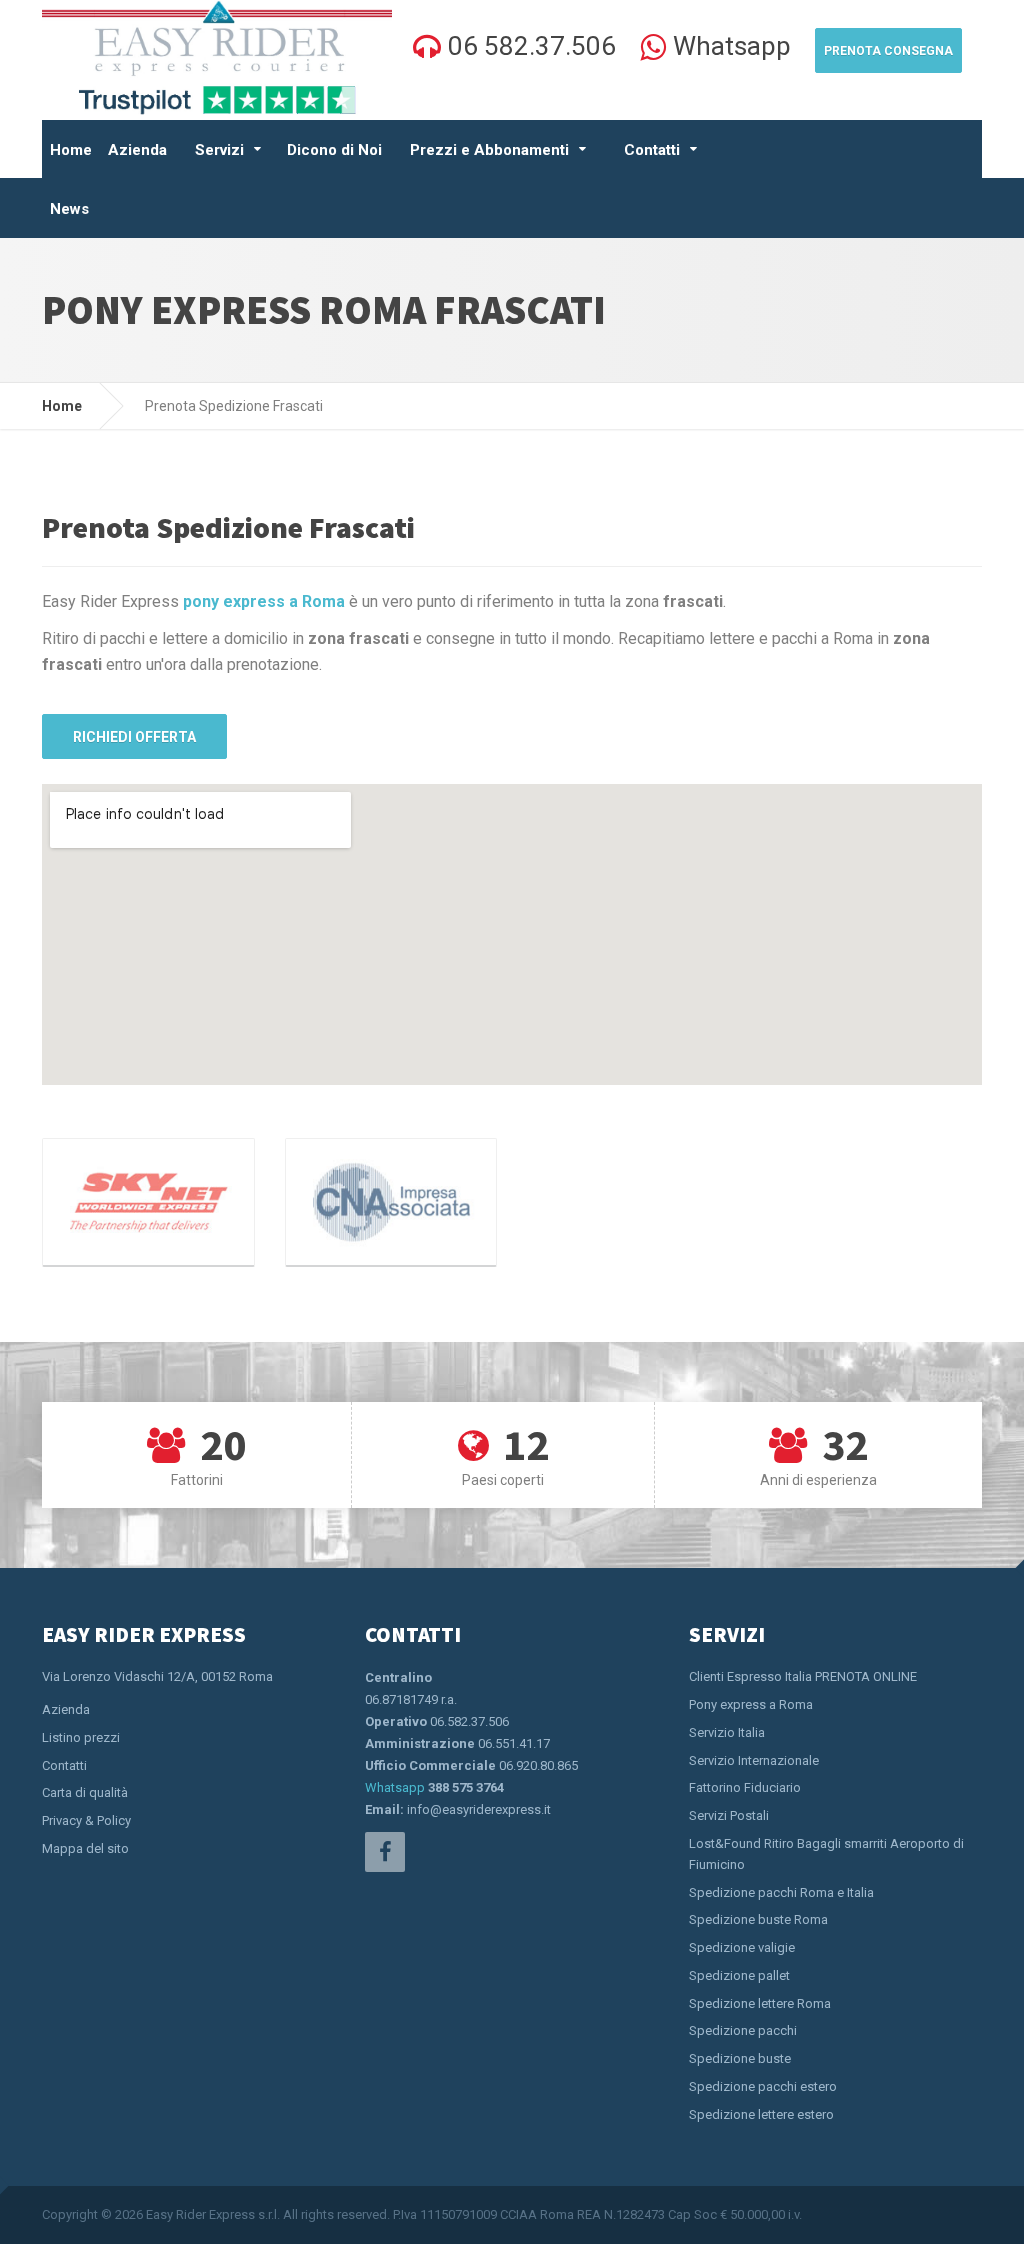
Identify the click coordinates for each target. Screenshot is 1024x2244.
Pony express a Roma (751, 1704)
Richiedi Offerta (134, 737)
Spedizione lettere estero (761, 2114)
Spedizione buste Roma (758, 1919)
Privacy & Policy (86, 1820)
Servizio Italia (727, 1732)
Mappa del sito (85, 1848)
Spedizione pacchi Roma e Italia (781, 1892)
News (69, 209)
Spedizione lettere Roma (760, 2003)
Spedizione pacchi (743, 2030)
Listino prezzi (81, 1737)
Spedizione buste (740, 2058)
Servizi (219, 150)
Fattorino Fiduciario (745, 1787)
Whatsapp (395, 1787)
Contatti (652, 150)
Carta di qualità (85, 1792)
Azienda (137, 150)
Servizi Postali (729, 1815)
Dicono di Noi (334, 150)
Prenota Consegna (888, 51)
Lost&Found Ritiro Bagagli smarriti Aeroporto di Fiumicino (826, 1854)
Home (71, 150)
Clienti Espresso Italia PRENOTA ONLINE (803, 1676)
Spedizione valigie (742, 1947)
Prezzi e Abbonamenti (489, 150)
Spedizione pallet (739, 1975)
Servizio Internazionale (754, 1760)
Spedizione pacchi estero (763, 2086)
